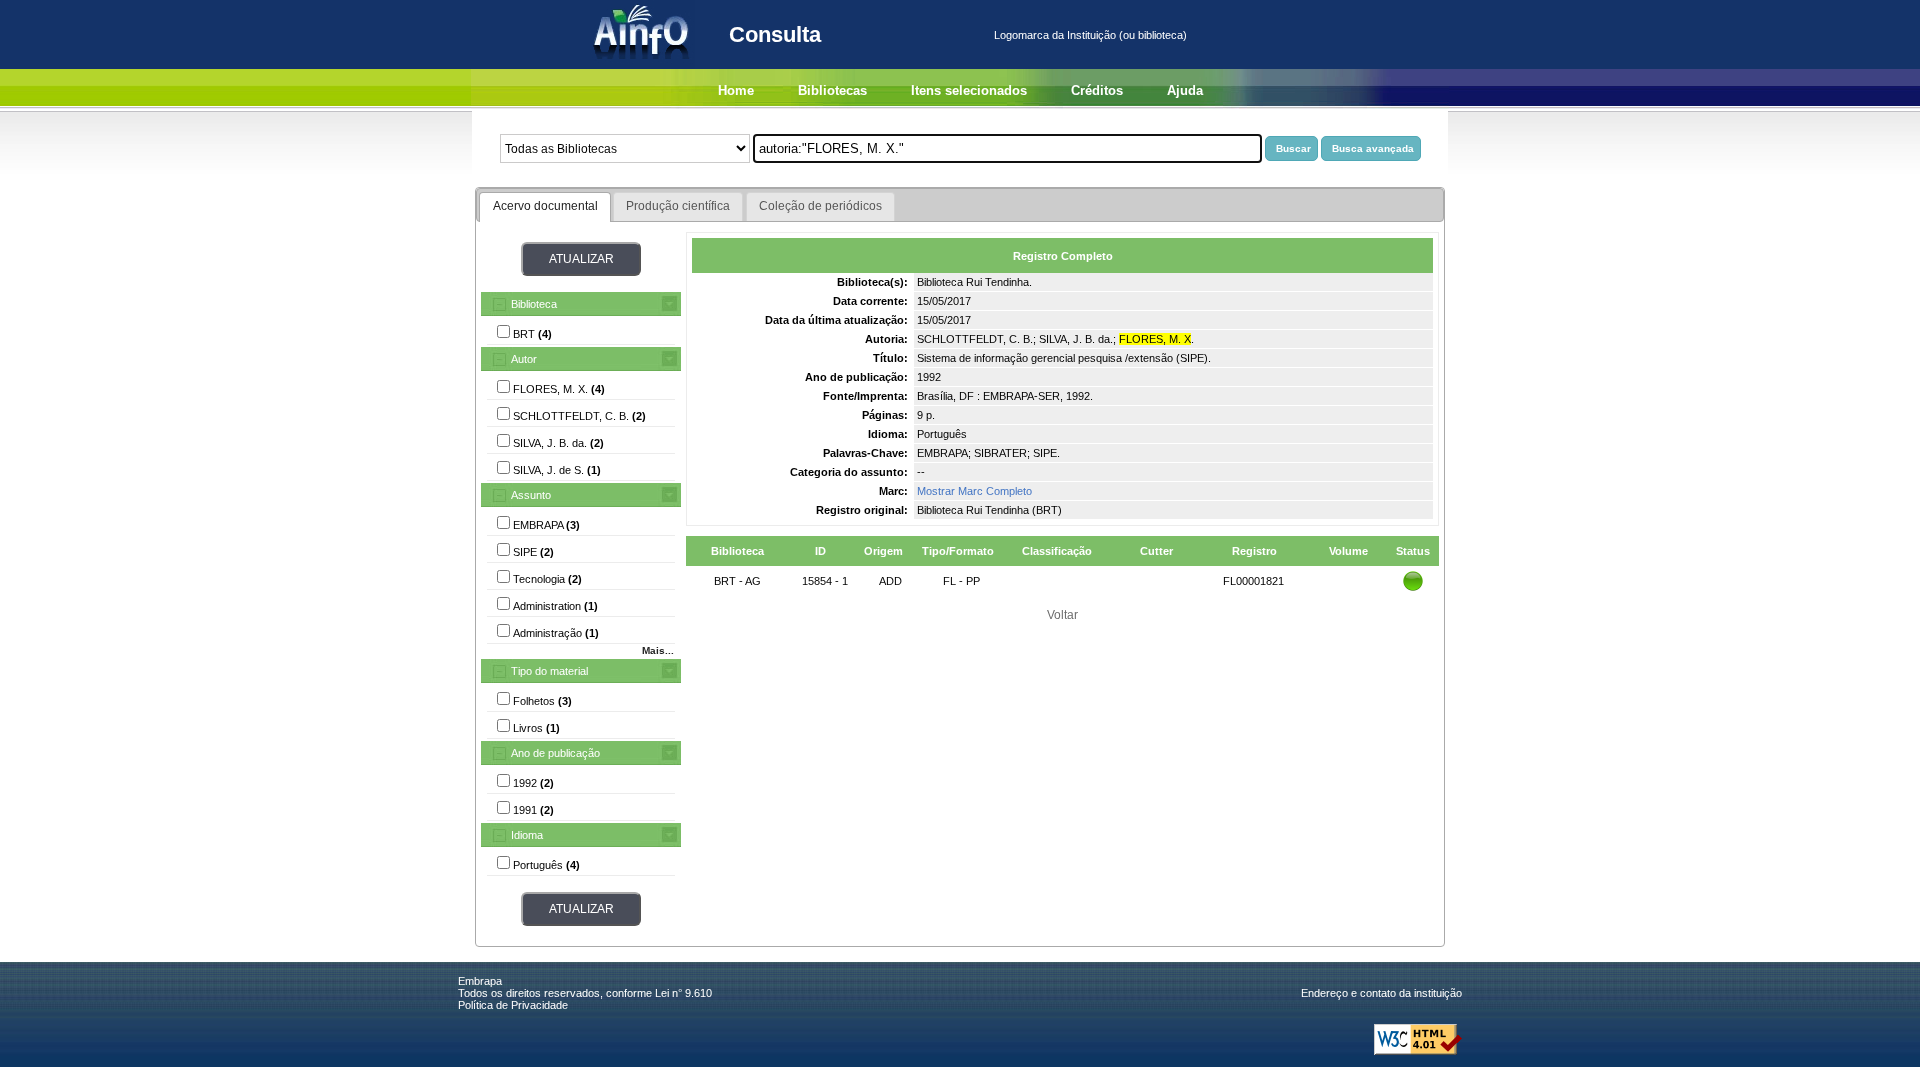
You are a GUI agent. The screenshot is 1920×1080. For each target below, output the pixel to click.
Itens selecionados (969, 90)
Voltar (1062, 615)
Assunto (531, 495)
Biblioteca (534, 304)
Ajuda (1185, 90)
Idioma (527, 835)
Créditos (1097, 90)
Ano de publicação (555, 753)
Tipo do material (549, 671)
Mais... (658, 650)
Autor (524, 359)
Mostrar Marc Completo (974, 491)
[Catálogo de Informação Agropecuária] (642, 65)
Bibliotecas (832, 90)
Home (736, 90)
